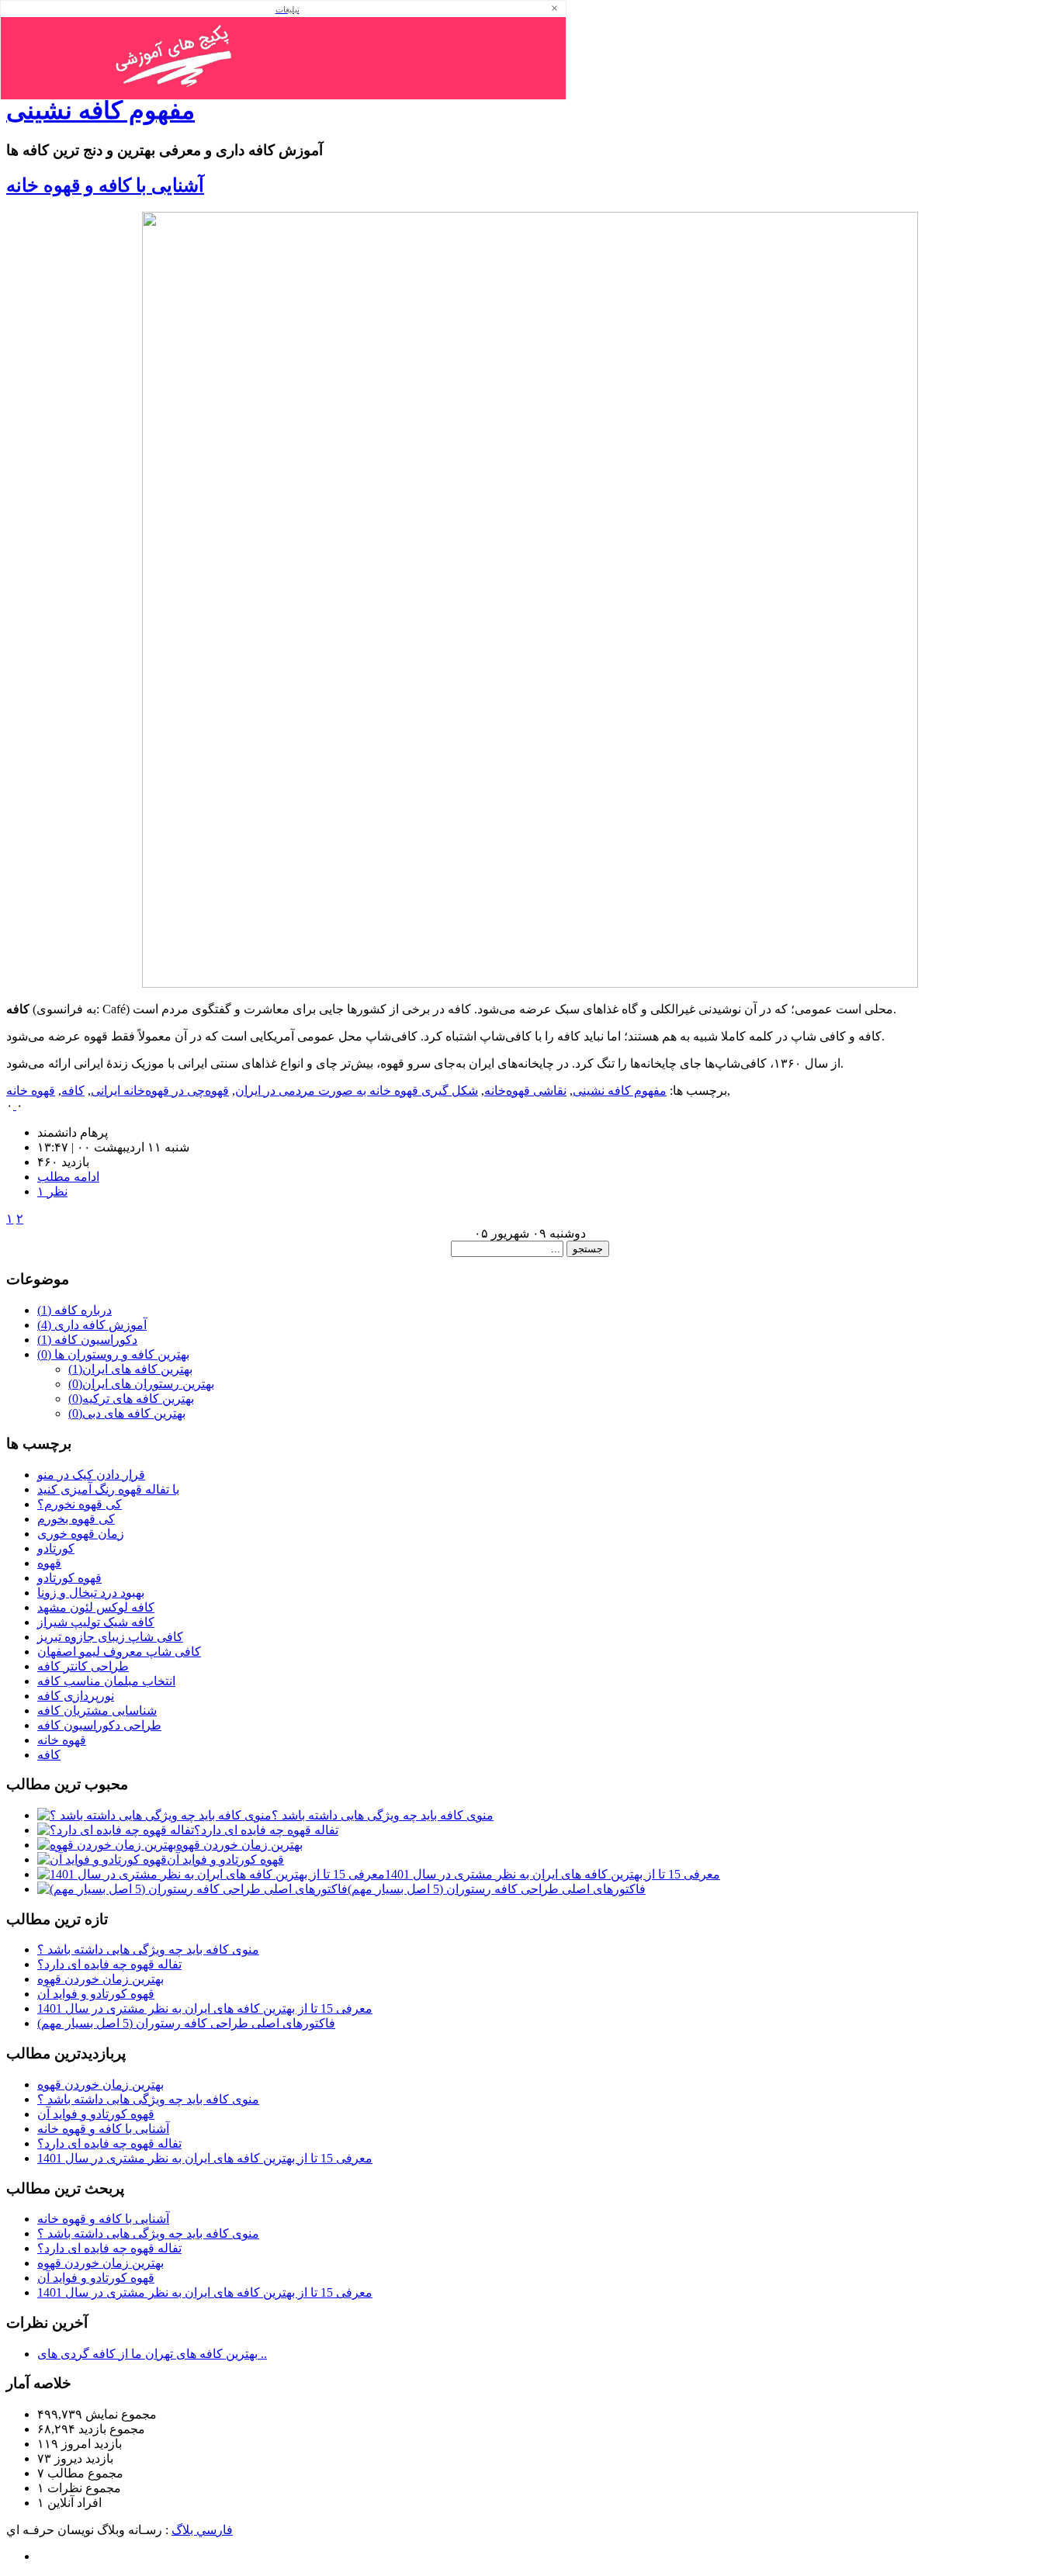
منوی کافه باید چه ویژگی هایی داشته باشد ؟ (383, 1815)
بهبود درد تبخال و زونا (91, 1593)
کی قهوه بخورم (76, 1519)
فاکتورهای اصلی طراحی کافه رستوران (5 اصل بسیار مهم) (497, 1889)
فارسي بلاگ (202, 2530)
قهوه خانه (31, 1091)
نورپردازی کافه (76, 1696)
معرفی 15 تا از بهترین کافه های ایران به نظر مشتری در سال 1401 (553, 1874)
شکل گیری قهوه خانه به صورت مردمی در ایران (357, 1091)
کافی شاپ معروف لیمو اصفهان (119, 1652)
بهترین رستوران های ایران (141, 1384)
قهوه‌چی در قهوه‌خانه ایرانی (160, 1091)
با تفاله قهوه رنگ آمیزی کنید (108, 1489)
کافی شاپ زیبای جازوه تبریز (110, 1637)
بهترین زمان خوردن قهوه (239, 1845)
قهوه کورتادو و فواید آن (225, 1859)
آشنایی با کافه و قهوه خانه (105, 185)
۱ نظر (52, 1191)
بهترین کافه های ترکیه (131, 1399)
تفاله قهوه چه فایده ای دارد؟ (266, 1830)
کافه (73, 1091)
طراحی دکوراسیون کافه (99, 1725)
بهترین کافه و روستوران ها (113, 1354)
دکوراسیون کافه (87, 1340)
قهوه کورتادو (69, 1578)
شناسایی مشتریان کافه (97, 1710)
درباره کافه (74, 1310)
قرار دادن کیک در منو (91, 1475)
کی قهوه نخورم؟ (80, 1504)
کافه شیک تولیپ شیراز (96, 1622)
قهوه (49, 1563)
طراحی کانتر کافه (83, 1666)
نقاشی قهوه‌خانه (525, 1091)
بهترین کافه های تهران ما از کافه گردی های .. (152, 2354)
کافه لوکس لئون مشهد (96, 1607)
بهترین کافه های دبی (127, 1413)
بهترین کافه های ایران (130, 1369)
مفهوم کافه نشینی (100, 110)
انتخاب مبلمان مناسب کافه (106, 1681)
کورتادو (56, 1548)
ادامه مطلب (68, 1177)
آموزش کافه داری (92, 1325)
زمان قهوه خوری (81, 1534)
